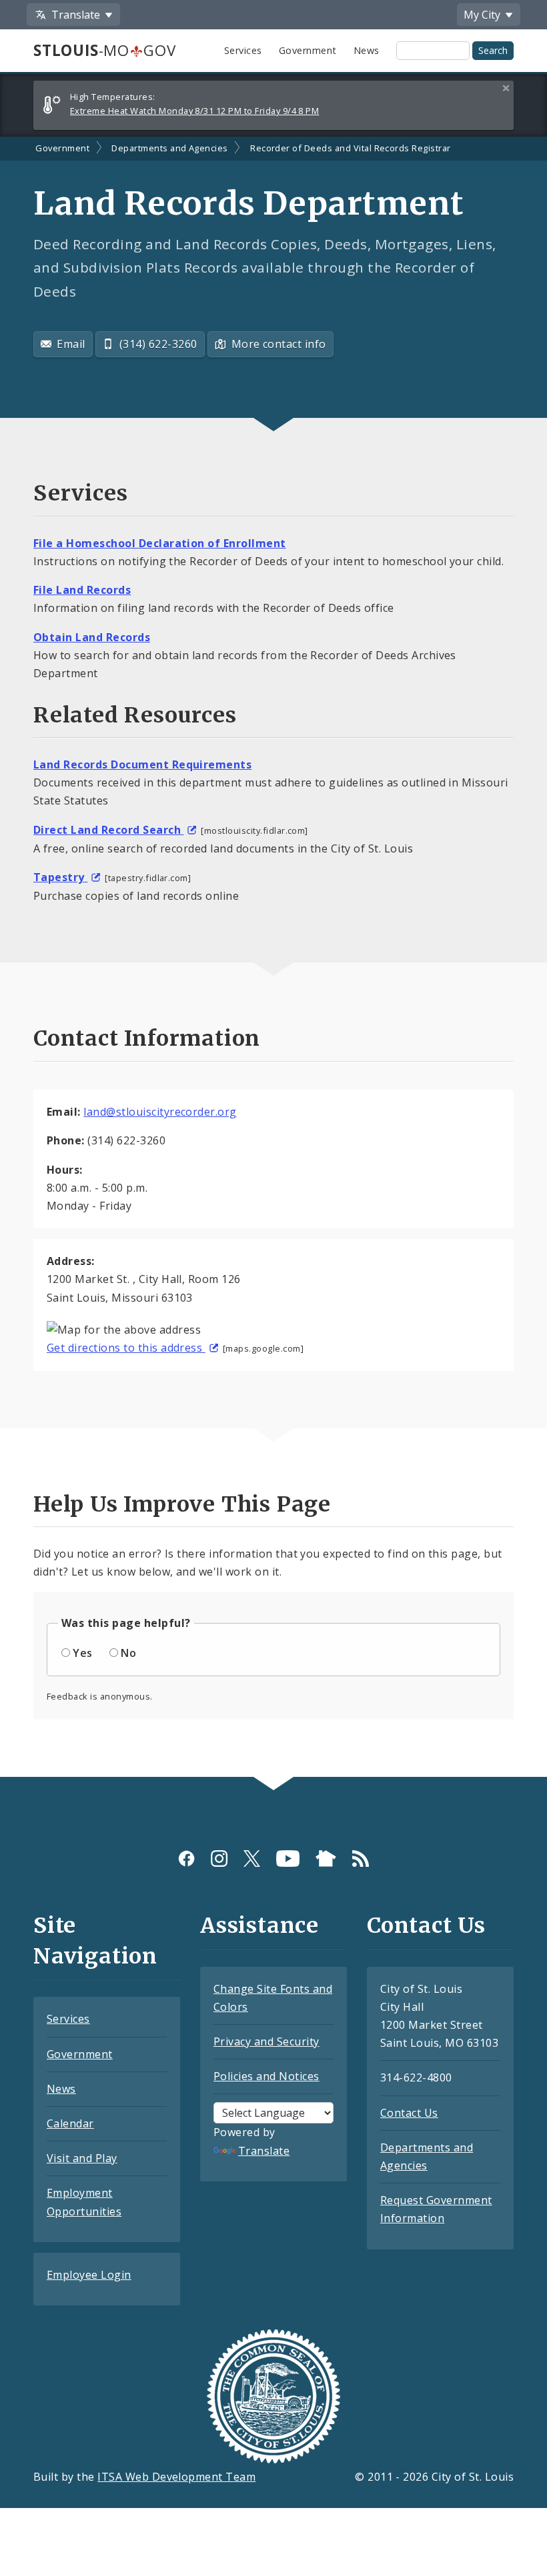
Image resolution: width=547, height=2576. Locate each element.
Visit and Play (82, 2158)
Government (308, 50)
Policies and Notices (266, 2076)
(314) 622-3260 (158, 344)
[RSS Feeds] (361, 1859)
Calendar (70, 2123)
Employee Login (89, 2275)
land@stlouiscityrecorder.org (160, 1112)
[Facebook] (186, 1859)
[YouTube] (288, 1859)
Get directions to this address (126, 1348)
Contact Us (409, 2113)
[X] (252, 1859)
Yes (82, 1653)
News (367, 50)
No (128, 1653)
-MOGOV (104, 50)
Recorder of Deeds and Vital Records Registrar (351, 148)
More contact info (279, 344)
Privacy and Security (266, 2041)
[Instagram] (219, 1859)
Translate (264, 2151)
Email (71, 344)
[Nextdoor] (326, 1859)
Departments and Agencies (170, 148)
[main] (273, 957)
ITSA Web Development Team (176, 2477)
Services (243, 50)
